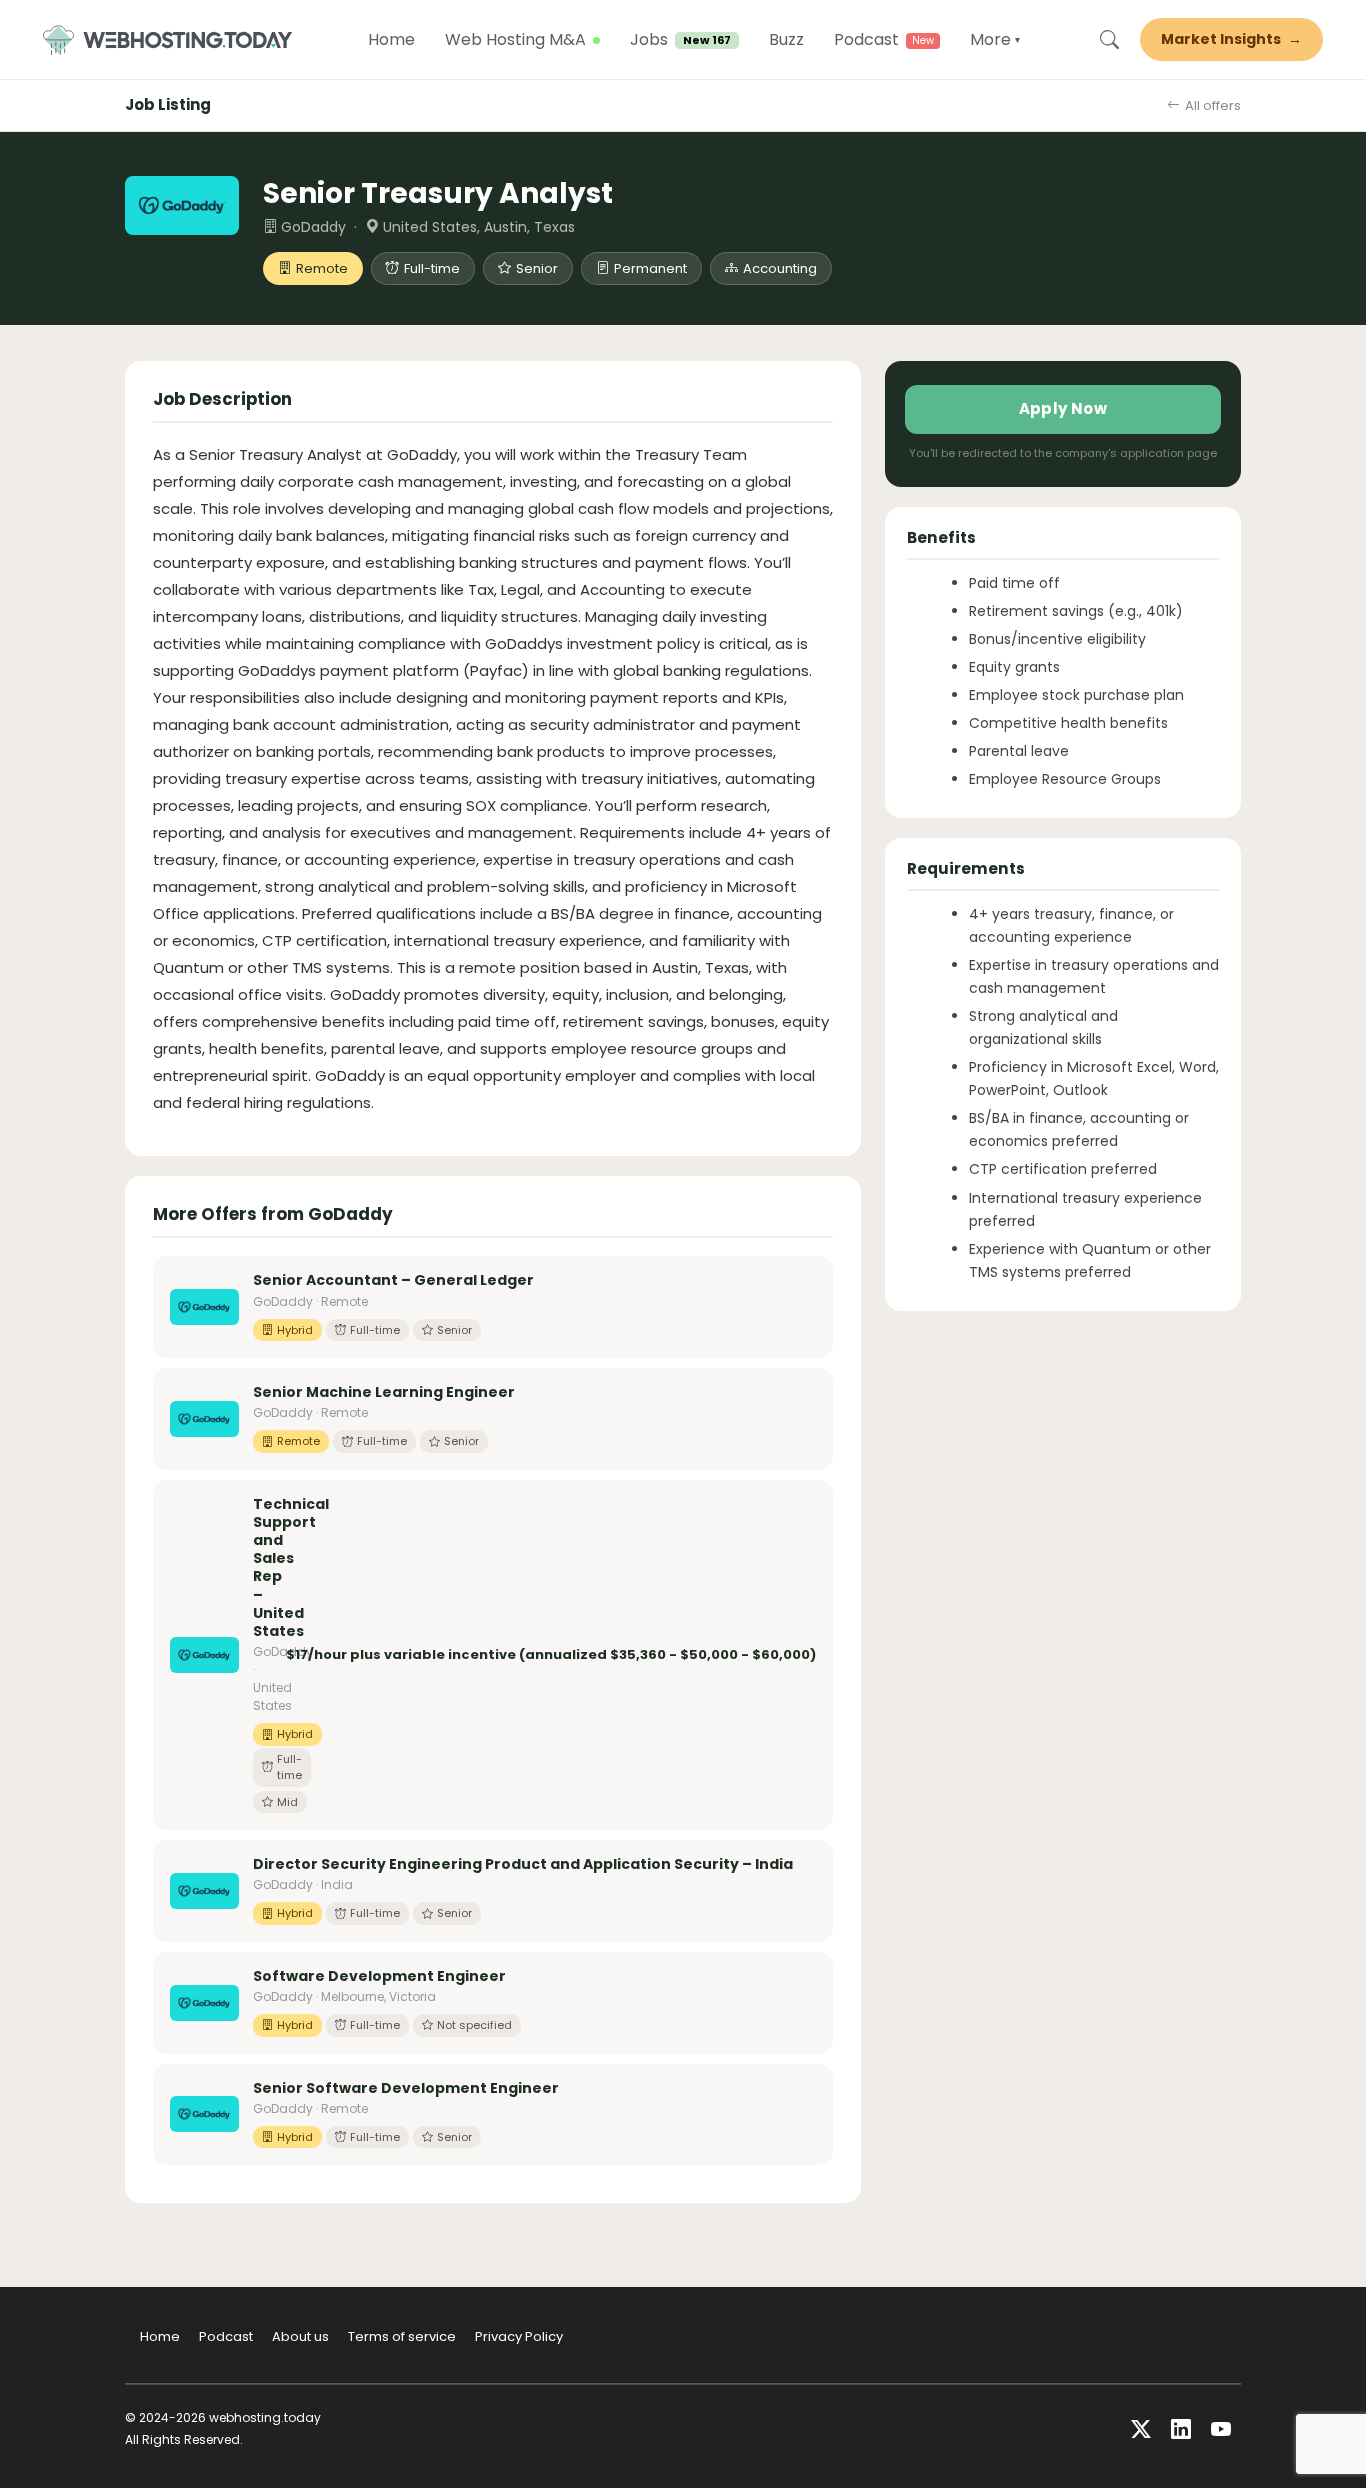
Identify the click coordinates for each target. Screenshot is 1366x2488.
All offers (1213, 105)
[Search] (1109, 40)
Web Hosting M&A (515, 39)
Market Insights (1231, 39)
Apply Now (1063, 408)
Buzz (786, 39)
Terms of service (402, 2336)
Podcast (866, 39)
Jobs (680, 39)
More (995, 39)
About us (300, 2336)
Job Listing (168, 104)
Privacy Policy (519, 2336)
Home (391, 39)
